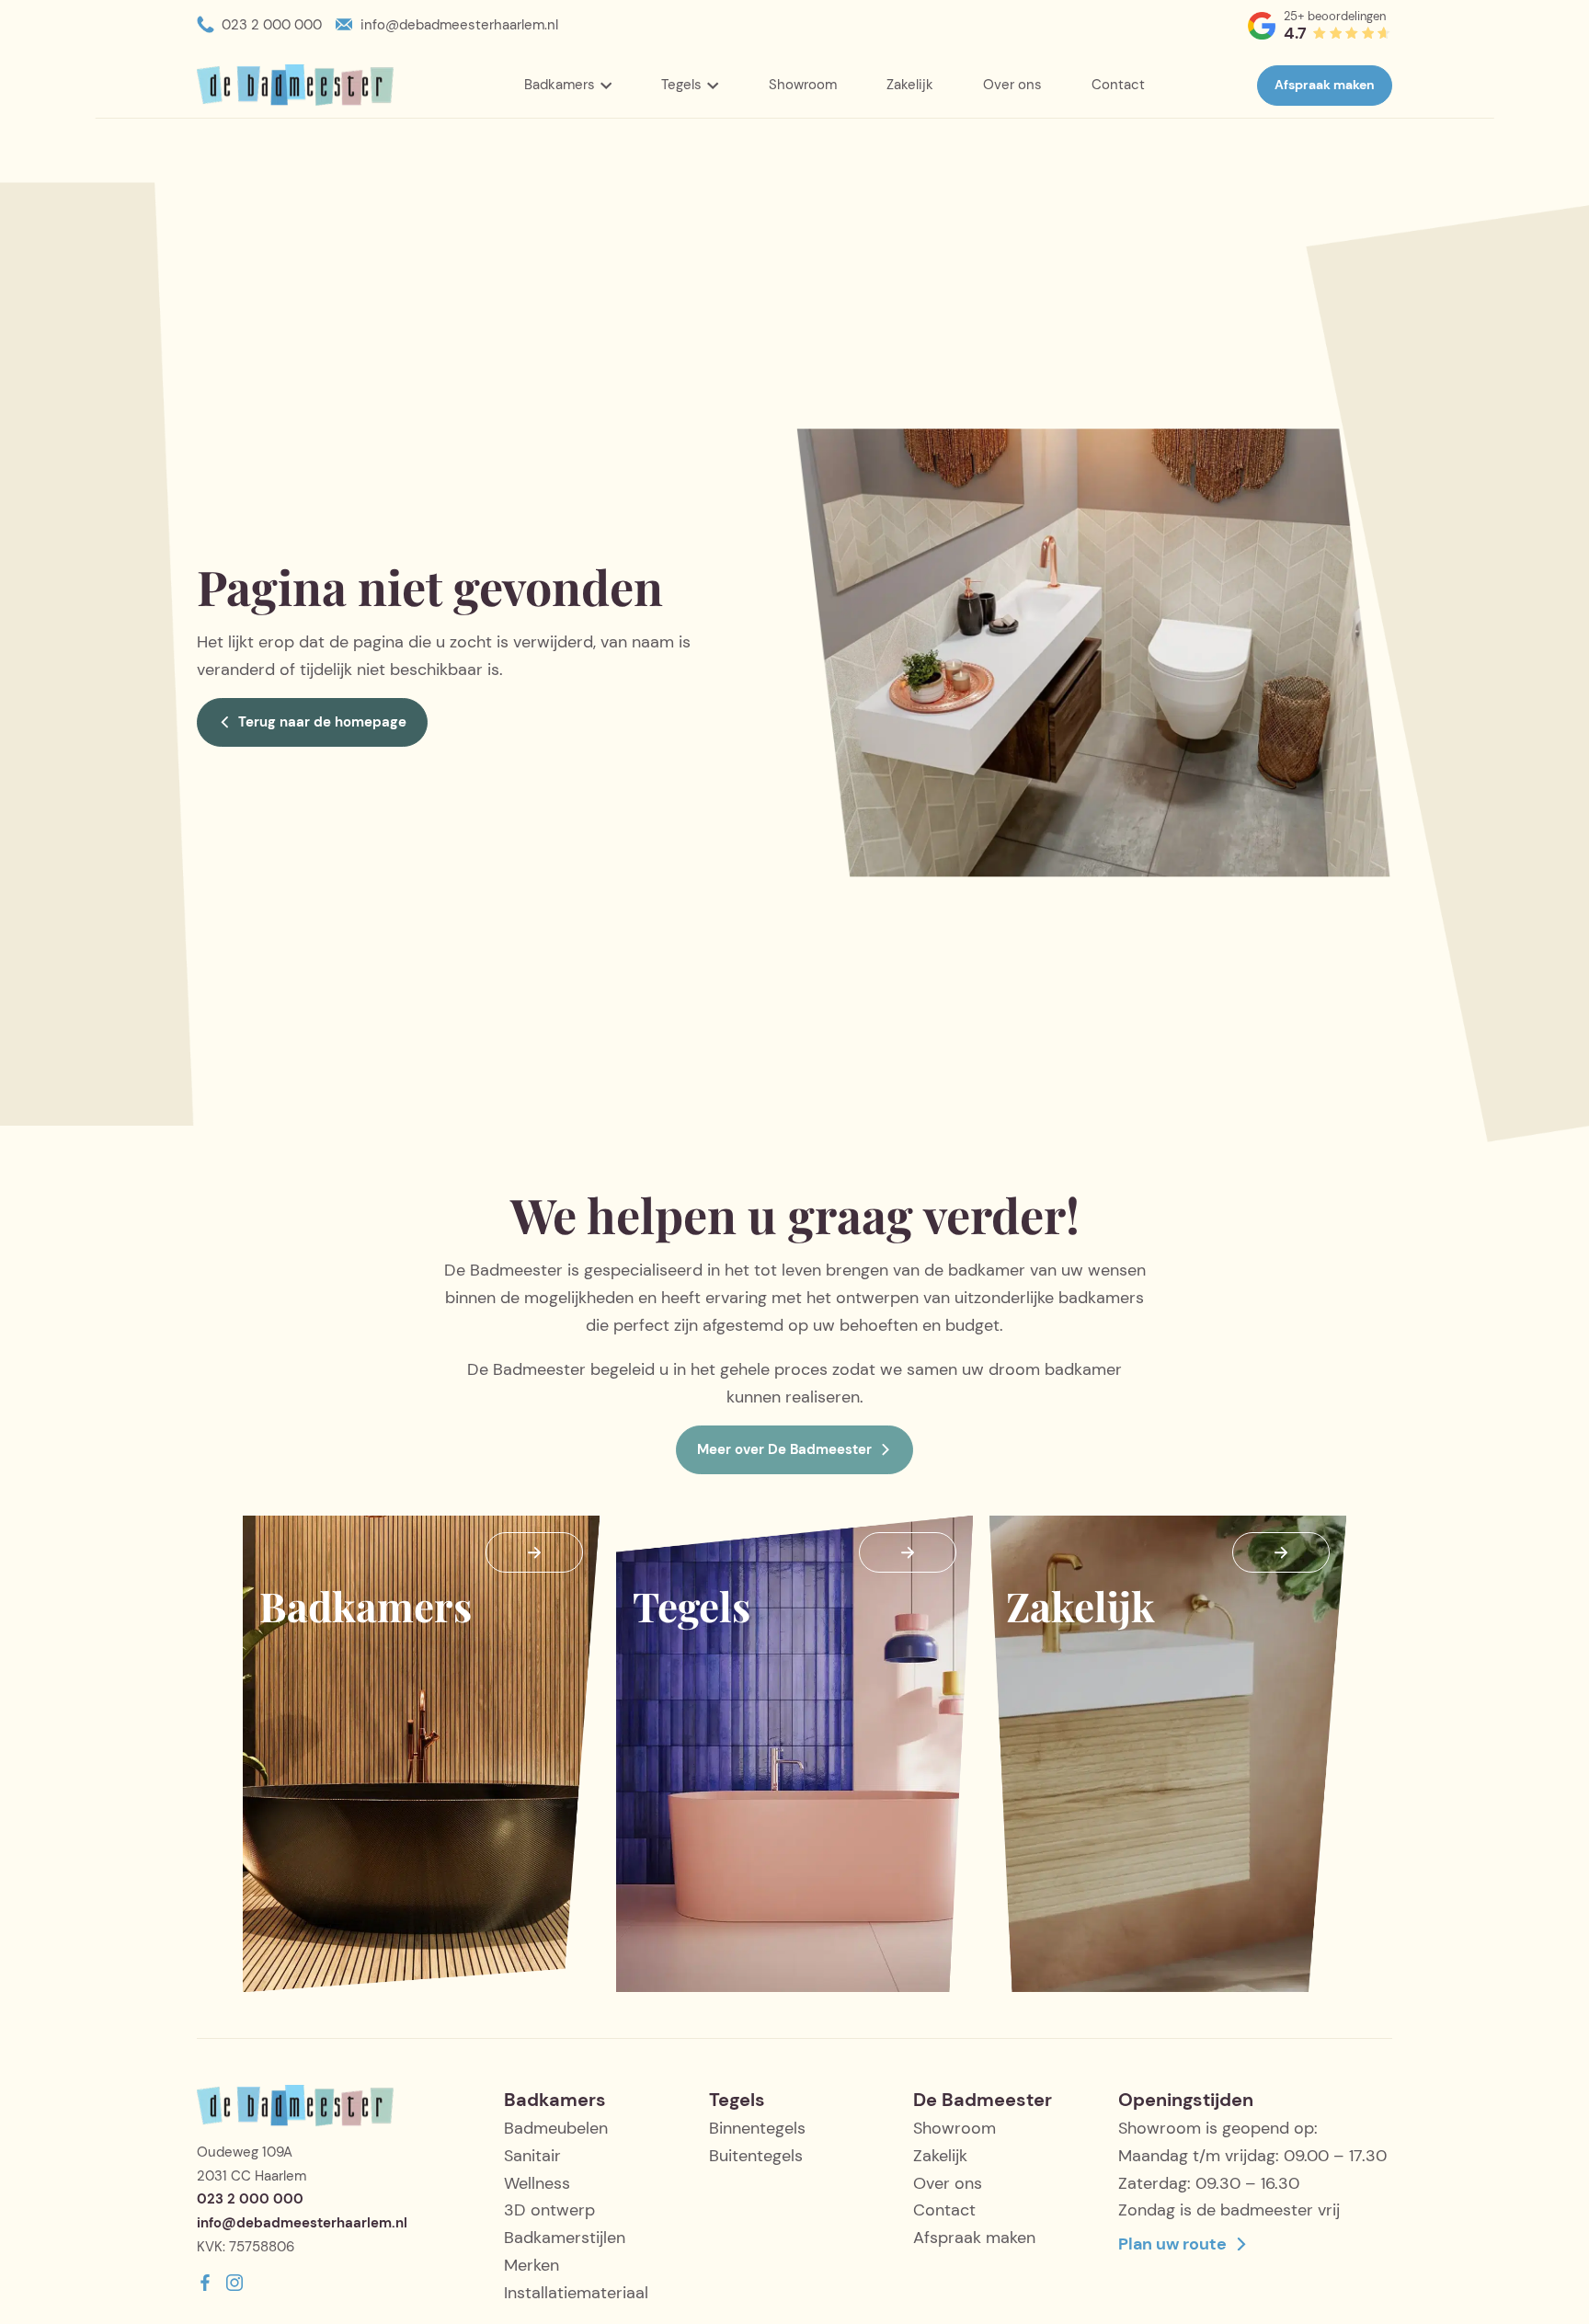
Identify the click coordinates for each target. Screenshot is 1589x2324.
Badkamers (560, 85)
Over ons (1012, 85)
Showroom (803, 85)
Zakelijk (910, 85)
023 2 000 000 (272, 25)
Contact (1118, 85)
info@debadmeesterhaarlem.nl (459, 25)
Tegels (681, 85)
